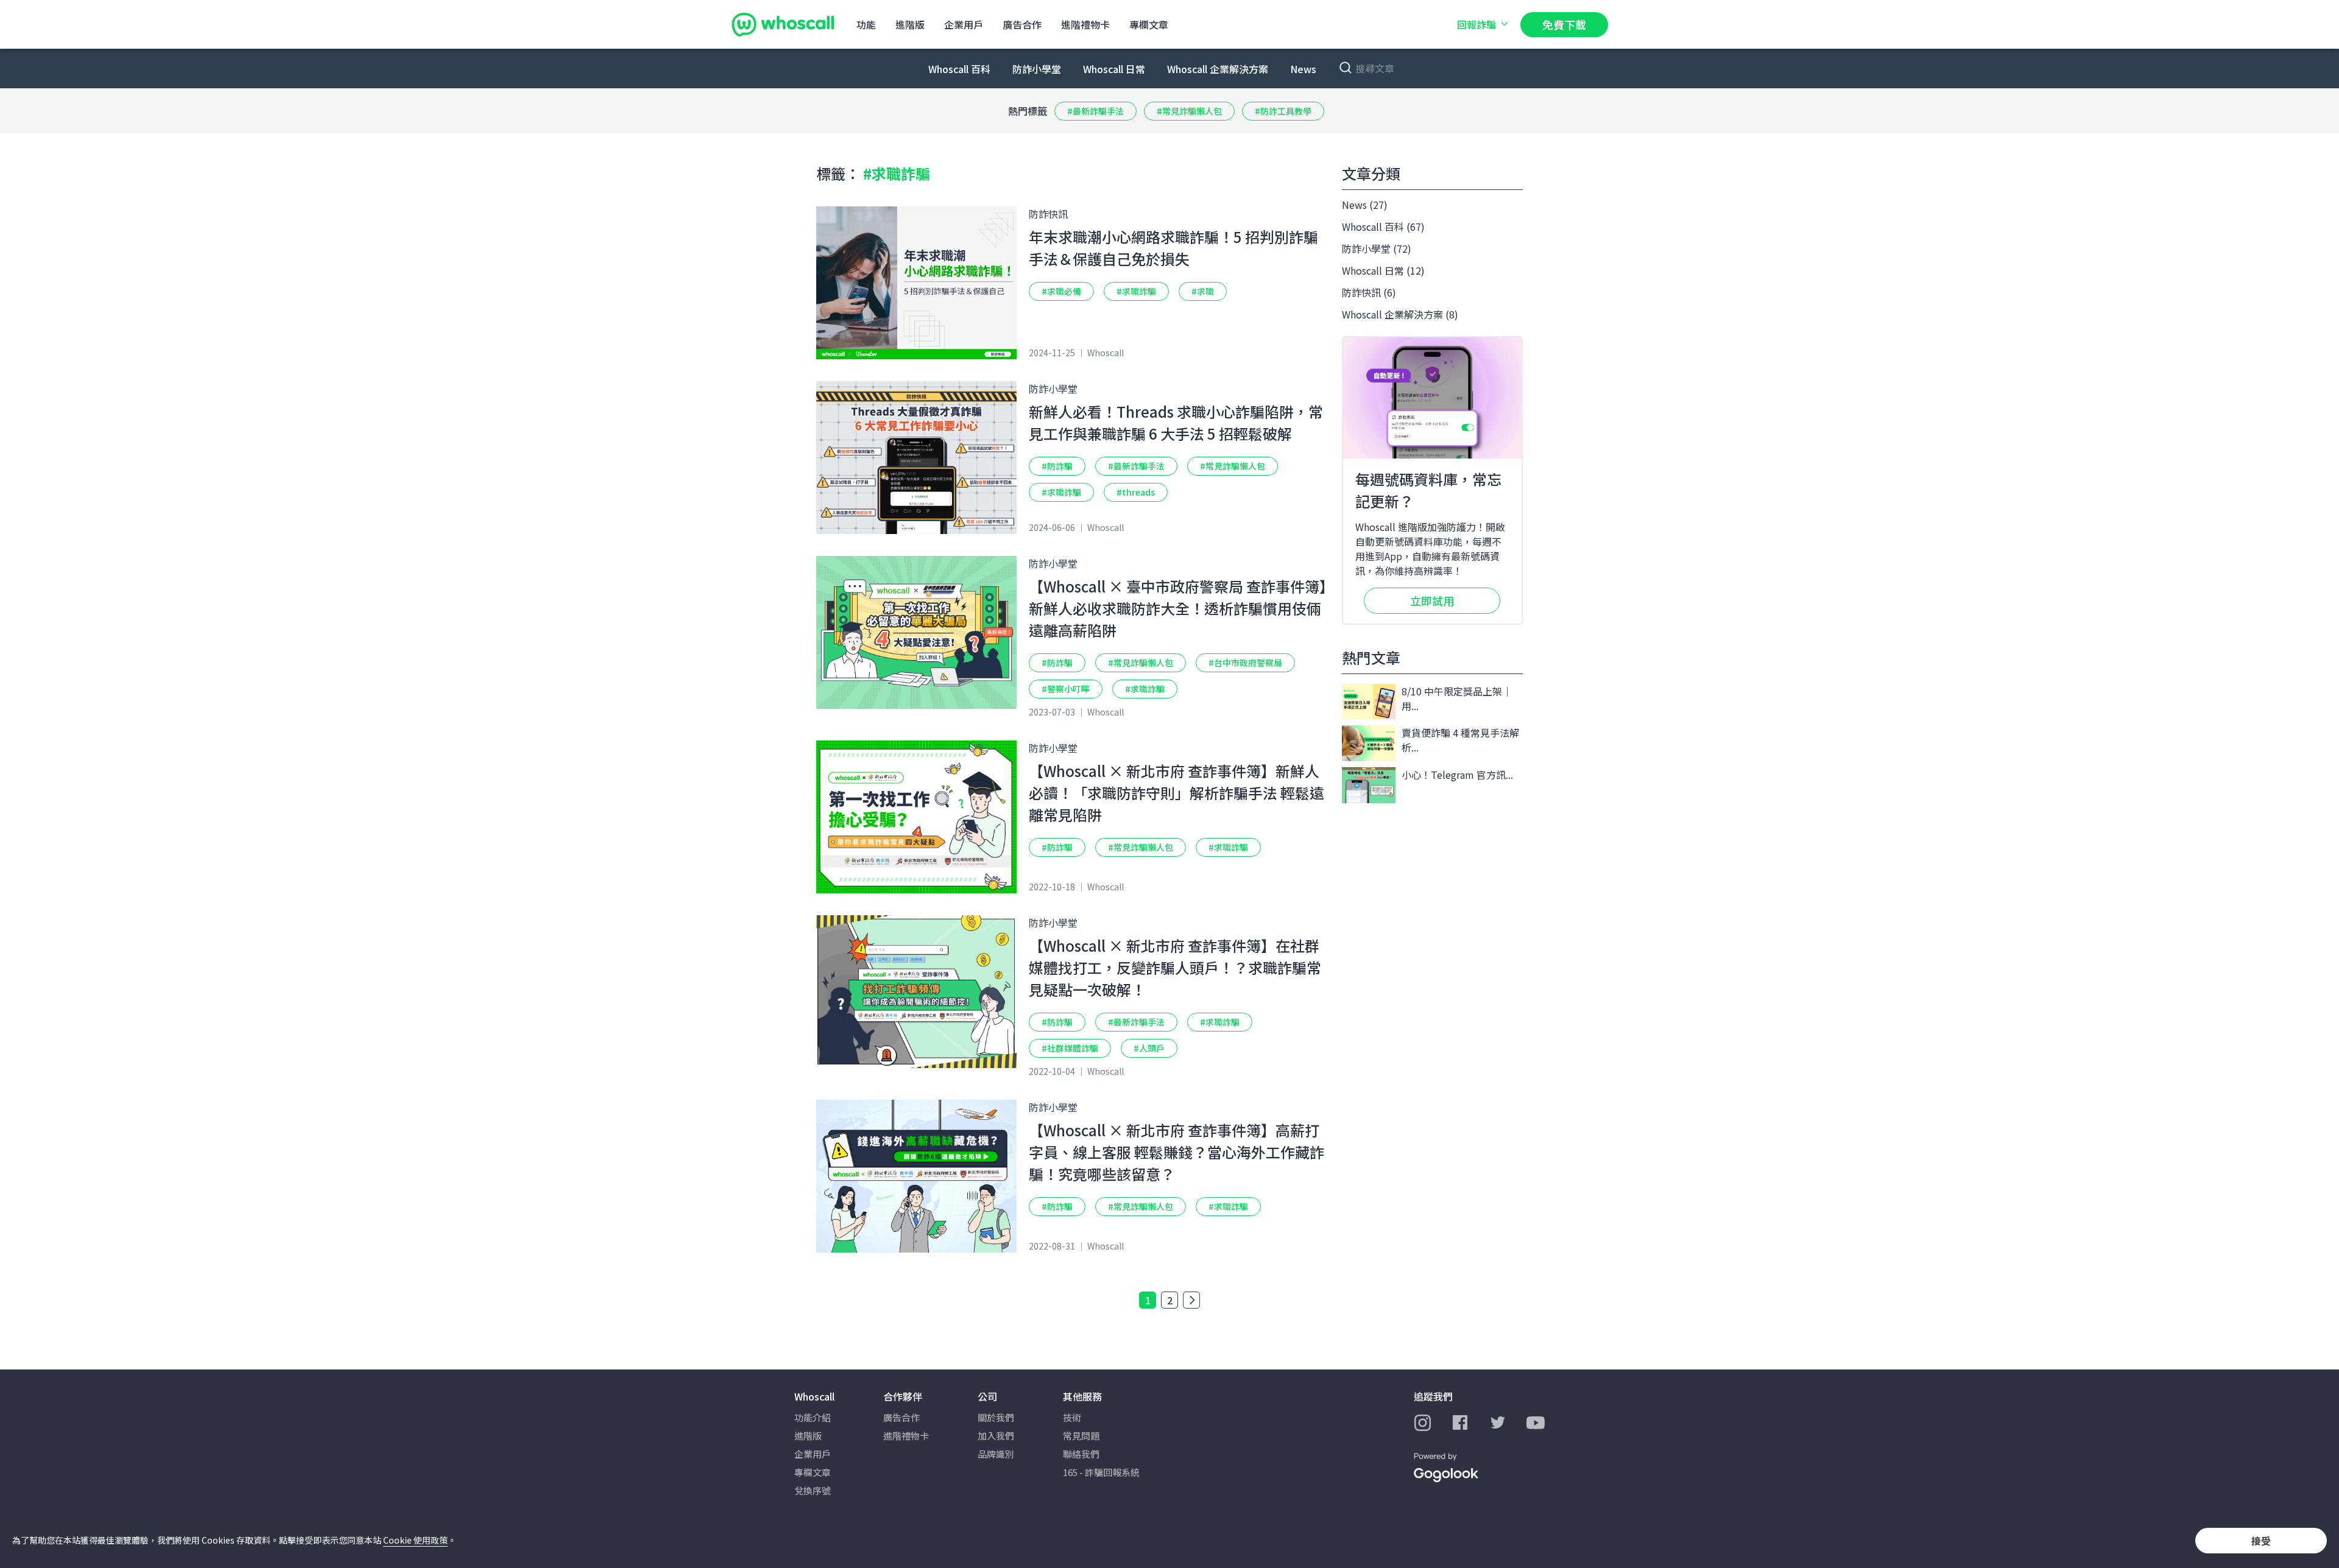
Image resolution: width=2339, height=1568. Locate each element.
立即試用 (1432, 600)
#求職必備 (1061, 291)
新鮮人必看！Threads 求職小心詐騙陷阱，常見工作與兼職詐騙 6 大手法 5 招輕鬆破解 (1176, 422)
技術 (1072, 1417)
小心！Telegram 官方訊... (1457, 775)
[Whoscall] (783, 24)
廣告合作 (1022, 24)
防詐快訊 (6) (1369, 292)
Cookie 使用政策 (415, 1540)
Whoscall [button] (814, 1396)
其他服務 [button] (1082, 1396)
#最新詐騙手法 (1095, 111)
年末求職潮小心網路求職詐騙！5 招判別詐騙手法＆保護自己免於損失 (1173, 248)
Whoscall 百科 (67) (1383, 227)
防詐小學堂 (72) (1377, 248)
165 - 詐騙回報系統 (1101, 1472)
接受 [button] (2261, 1541)
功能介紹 (813, 1417)
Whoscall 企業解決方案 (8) (1400, 314)
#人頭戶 (1149, 1048)
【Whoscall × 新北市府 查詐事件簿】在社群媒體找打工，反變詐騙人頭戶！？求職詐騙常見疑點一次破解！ (1175, 967)
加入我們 (996, 1436)
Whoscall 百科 (959, 69)
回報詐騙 (1476, 24)
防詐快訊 (1048, 214)
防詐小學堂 (1037, 69)
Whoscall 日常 (1114, 69)
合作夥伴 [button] (903, 1396)
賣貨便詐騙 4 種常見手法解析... (1460, 740)
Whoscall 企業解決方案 (1218, 69)
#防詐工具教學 (1283, 111)
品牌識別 (996, 1454)
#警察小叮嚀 (1066, 689)
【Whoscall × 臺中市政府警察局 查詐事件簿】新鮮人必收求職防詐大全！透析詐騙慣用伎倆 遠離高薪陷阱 (1178, 608)
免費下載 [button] (1564, 24)
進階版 (910, 24)
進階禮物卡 (1085, 24)
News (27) (1365, 205)
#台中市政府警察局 (1245, 663)
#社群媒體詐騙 (1070, 1048)
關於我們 (996, 1417)
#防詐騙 (1057, 466)
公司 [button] (987, 1396)
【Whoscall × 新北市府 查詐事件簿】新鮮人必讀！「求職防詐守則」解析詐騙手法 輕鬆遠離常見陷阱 (1177, 793)
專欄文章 (1149, 24)
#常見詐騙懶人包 (1189, 111)
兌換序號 (813, 1490)
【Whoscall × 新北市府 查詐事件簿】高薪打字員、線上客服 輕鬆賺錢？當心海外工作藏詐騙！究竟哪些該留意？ (1177, 1152)
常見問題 (1081, 1436)
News (1303, 69)
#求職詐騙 (1136, 291)
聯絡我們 (1081, 1454)
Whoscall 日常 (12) (1383, 270)
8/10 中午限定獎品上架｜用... (1457, 698)
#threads (1136, 492)
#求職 (1203, 291)
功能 (866, 24)
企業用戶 (964, 24)
